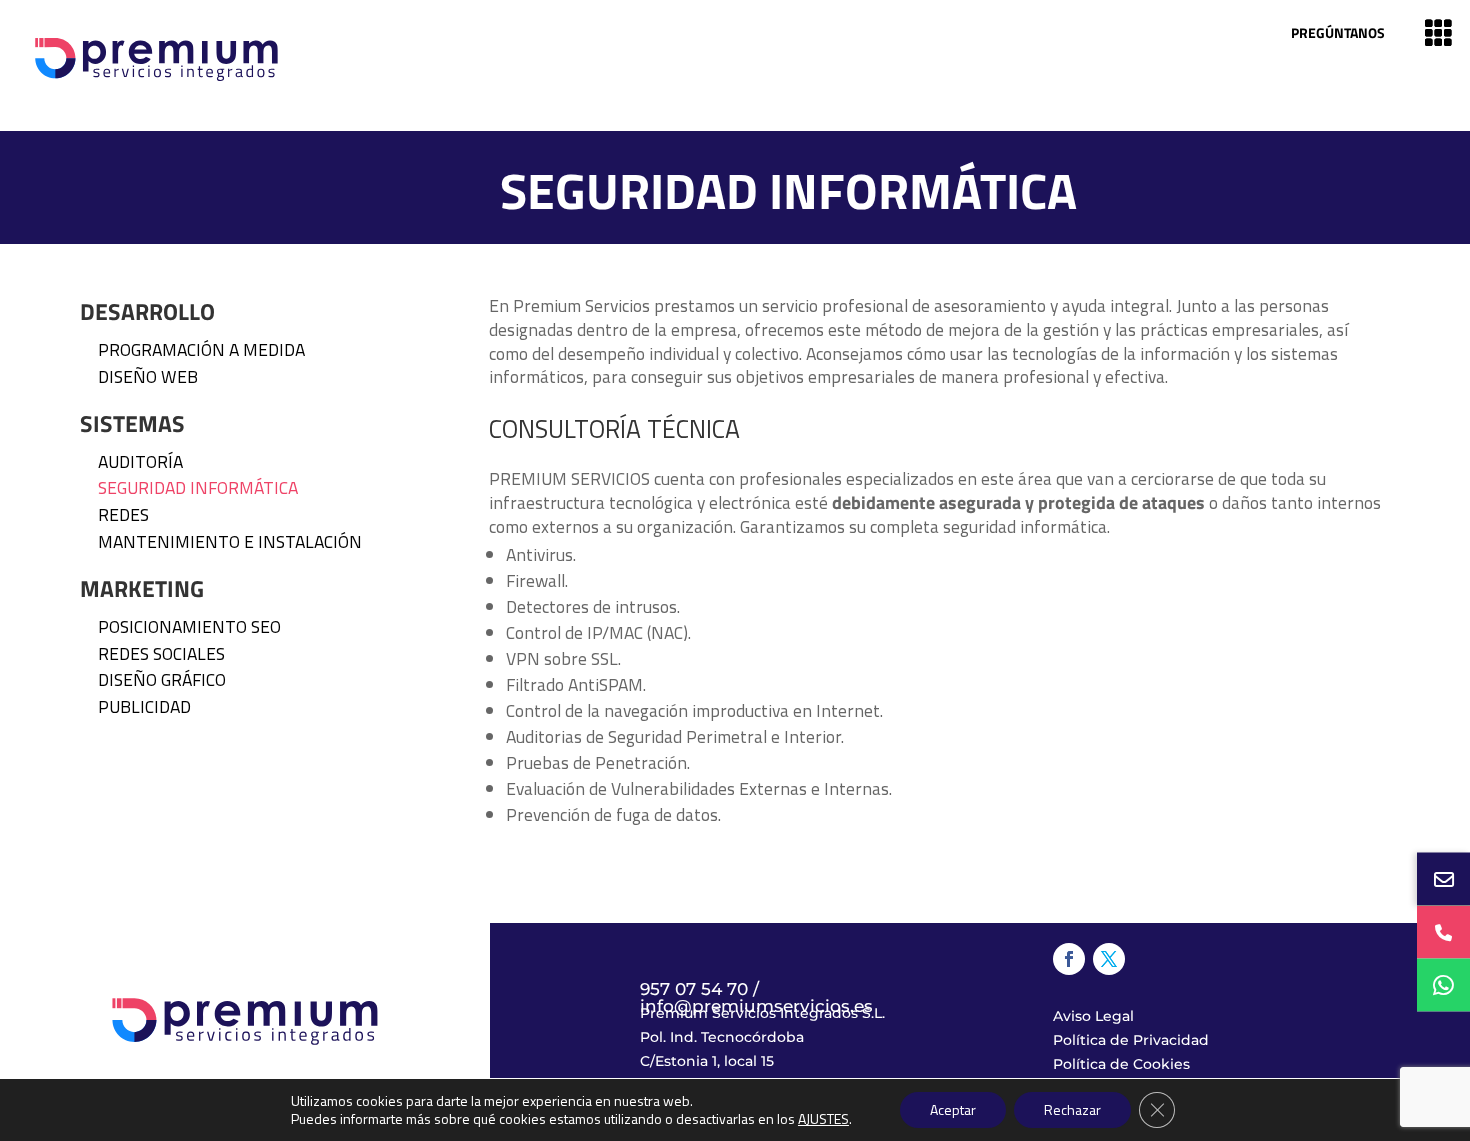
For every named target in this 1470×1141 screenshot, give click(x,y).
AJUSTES (823, 1119)
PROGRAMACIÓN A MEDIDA (201, 349)
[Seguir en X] (1109, 959)
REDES (123, 514)
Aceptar (953, 1109)
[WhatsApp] (1443, 985)
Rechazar (1072, 1109)
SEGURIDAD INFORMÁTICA (198, 487)
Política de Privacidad (1131, 1040)
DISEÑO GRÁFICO (162, 679)
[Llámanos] (1443, 932)
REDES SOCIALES (161, 653)
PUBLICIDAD (144, 706)
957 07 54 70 (694, 989)
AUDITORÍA (140, 461)
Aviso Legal (1093, 1016)
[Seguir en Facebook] (1069, 959)
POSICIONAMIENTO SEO (189, 626)
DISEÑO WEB (148, 376)
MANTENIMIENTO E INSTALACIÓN (230, 541)
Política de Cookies (1121, 1064)
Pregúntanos (1338, 32)
